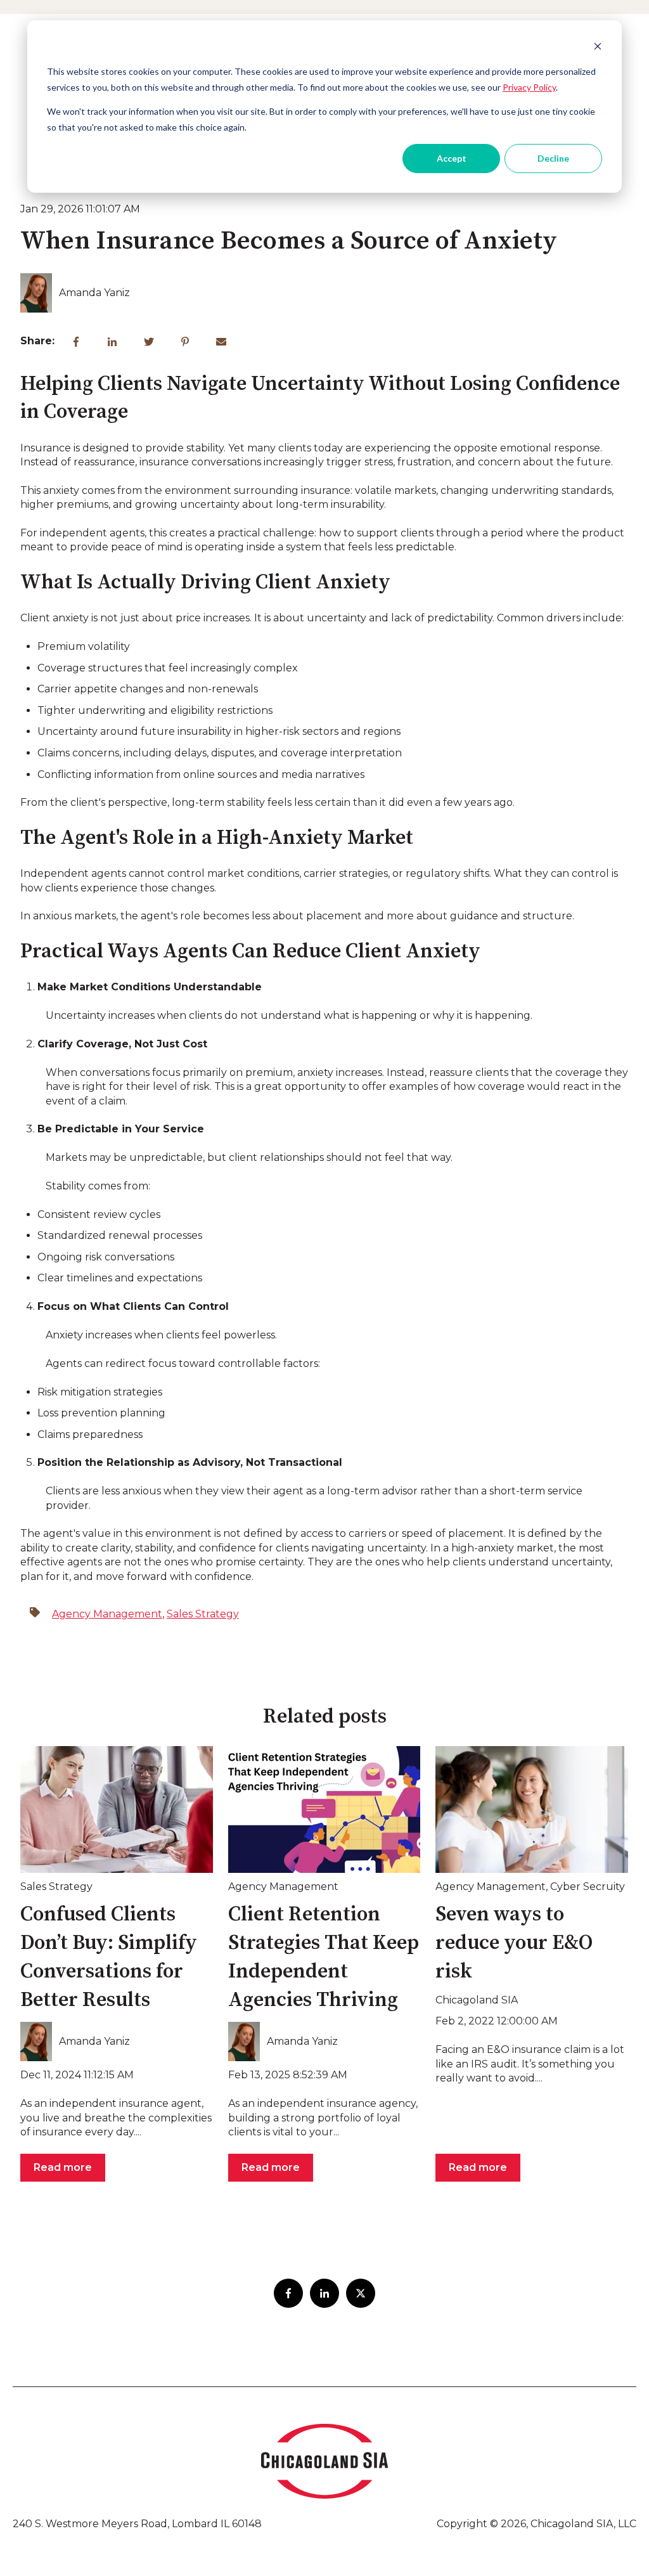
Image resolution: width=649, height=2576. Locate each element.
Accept (452, 158)
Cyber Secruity (588, 1887)
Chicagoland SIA (477, 2000)
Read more (63, 2167)
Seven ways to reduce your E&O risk (514, 1943)
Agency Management (107, 1614)
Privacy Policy (529, 87)
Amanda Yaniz (94, 293)
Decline (553, 158)
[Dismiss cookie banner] (598, 48)
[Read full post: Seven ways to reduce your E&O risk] (532, 1809)
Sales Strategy (203, 1614)
